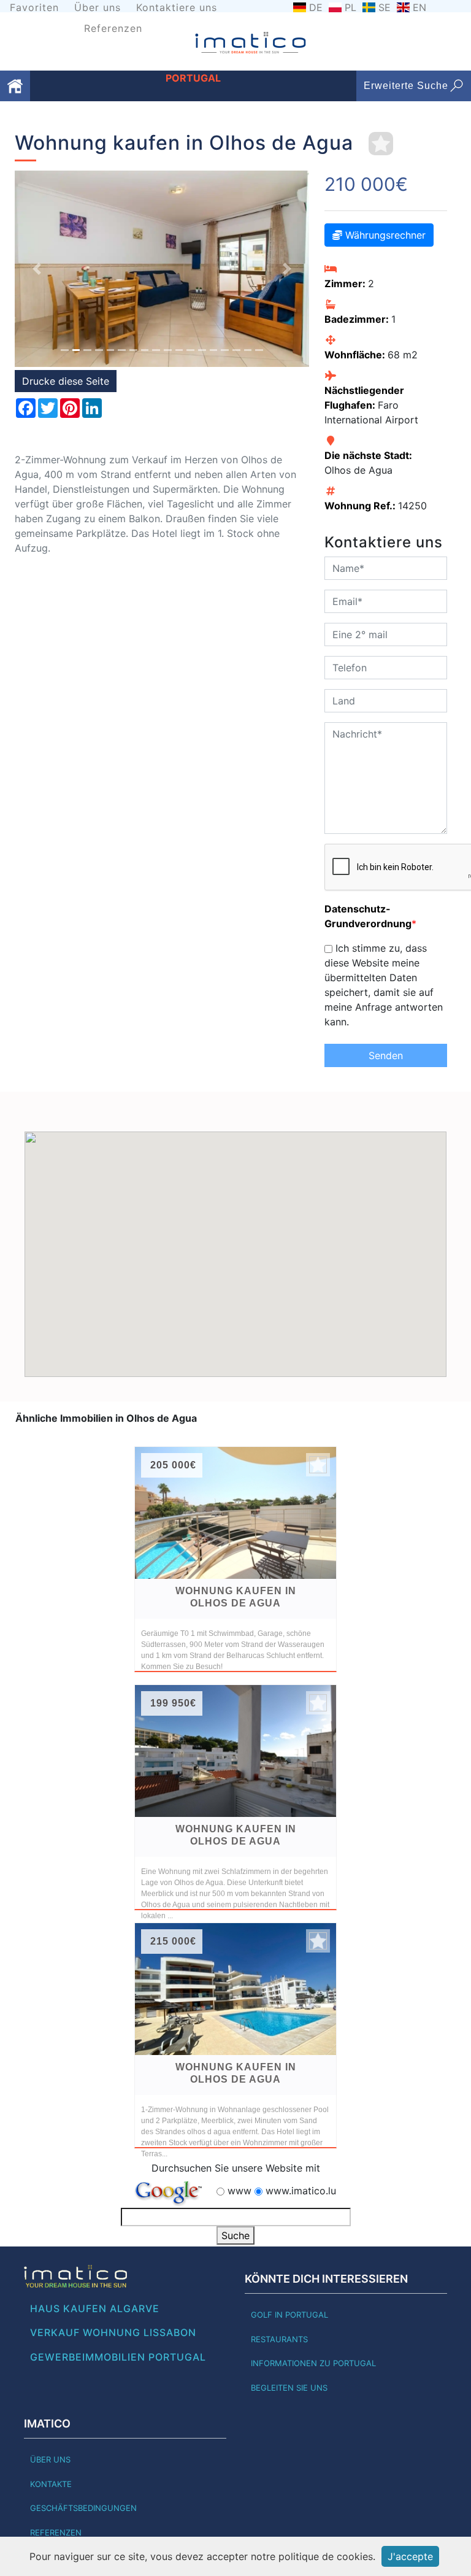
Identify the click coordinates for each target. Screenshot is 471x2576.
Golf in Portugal (289, 2315)
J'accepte (410, 2556)
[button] (37, 268)
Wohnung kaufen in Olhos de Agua (236, 1597)
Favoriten (34, 7)
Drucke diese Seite (66, 381)
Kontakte (51, 2484)
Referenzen (113, 28)
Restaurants (279, 2339)
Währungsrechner (384, 235)
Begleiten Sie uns (289, 2388)
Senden (386, 1055)
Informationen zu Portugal (313, 2363)
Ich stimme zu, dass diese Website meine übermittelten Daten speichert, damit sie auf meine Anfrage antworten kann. (384, 985)
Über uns (98, 7)
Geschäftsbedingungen (83, 2508)
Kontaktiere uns (177, 7)
